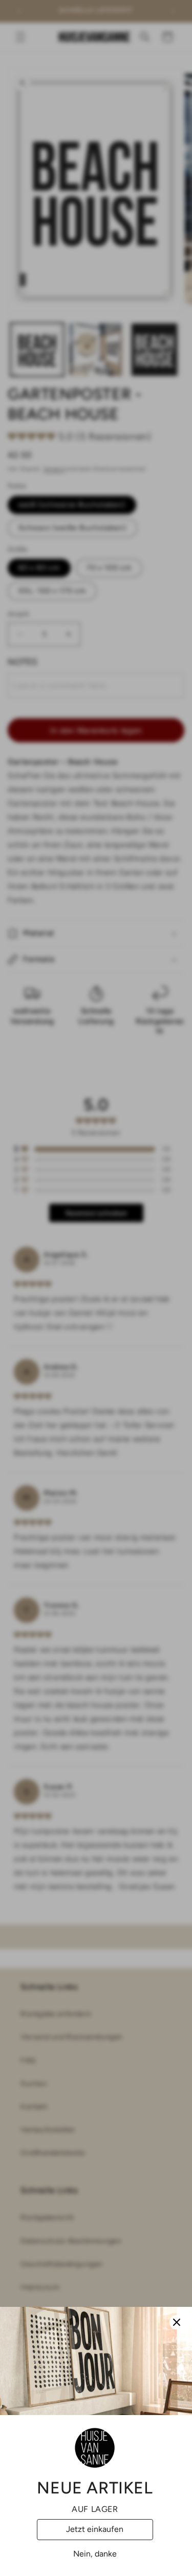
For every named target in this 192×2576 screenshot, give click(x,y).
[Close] (177, 2322)
